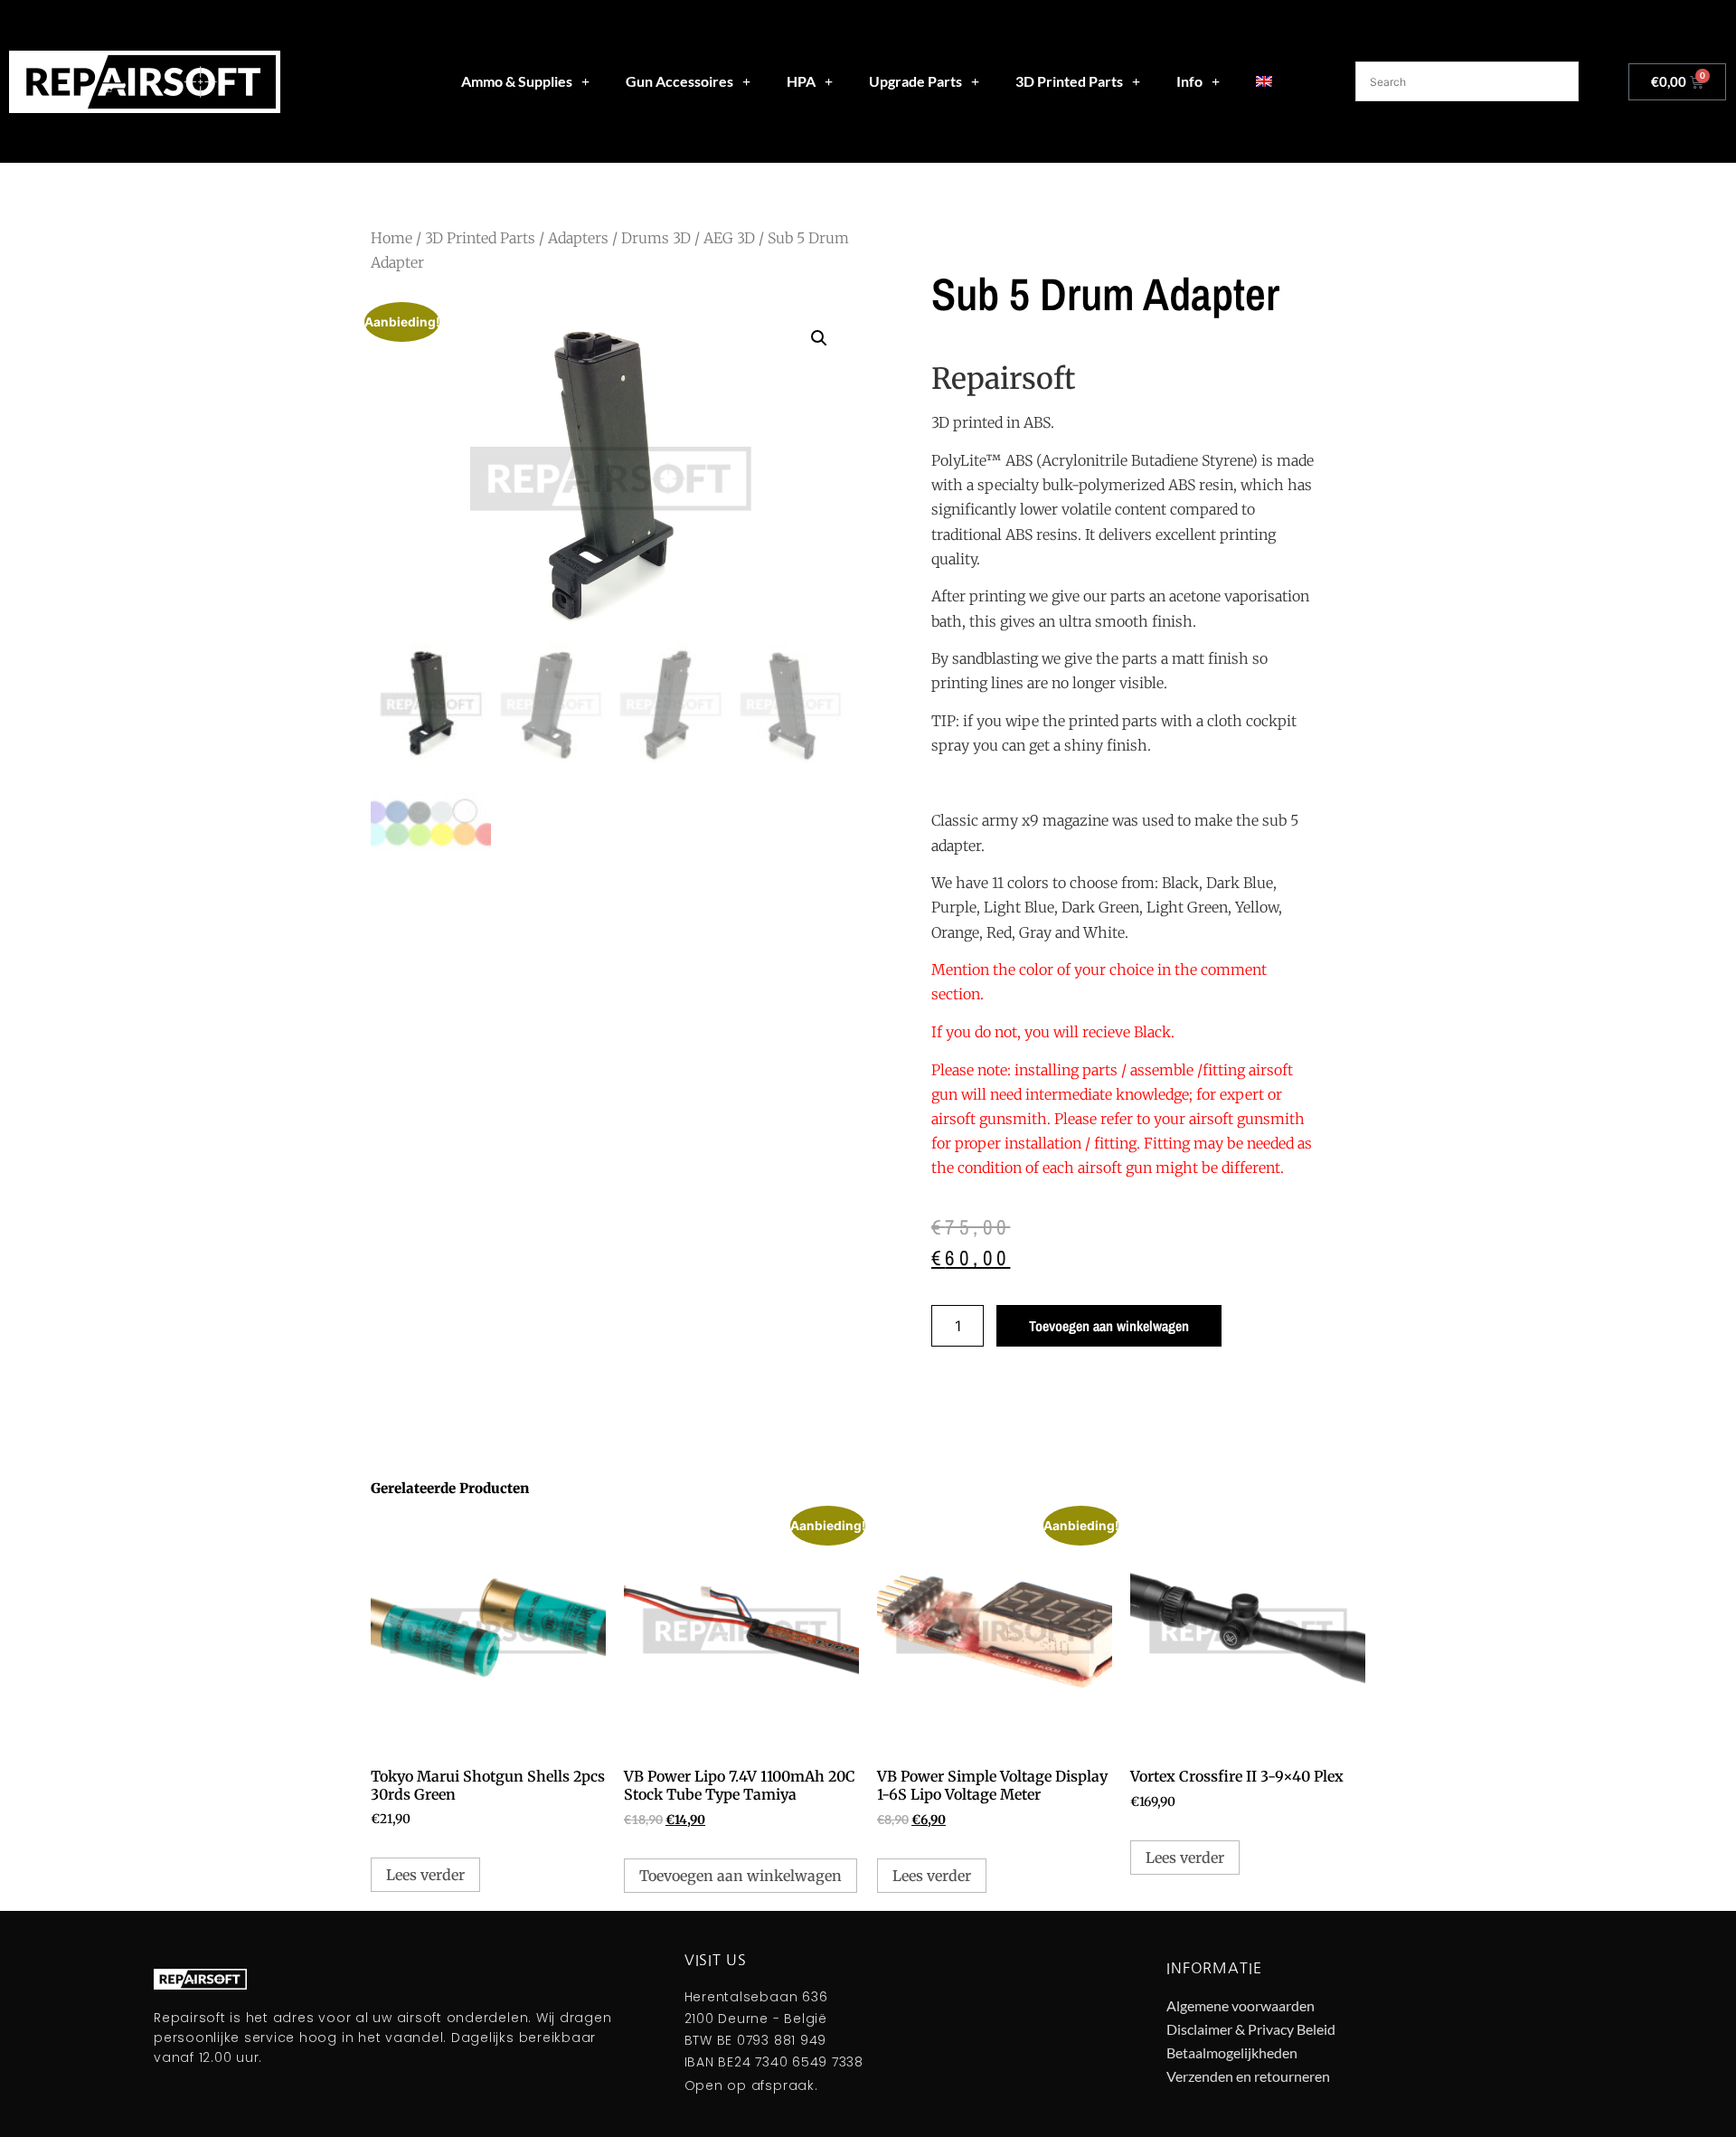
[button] (819, 338)
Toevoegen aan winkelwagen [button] (741, 1876)
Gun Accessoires (679, 81)
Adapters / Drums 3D (619, 238)
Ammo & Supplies (517, 81)
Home (392, 238)
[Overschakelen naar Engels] (1264, 81)
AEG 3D (729, 238)
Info (1189, 81)
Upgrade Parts (915, 81)
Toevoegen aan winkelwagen (1109, 1326)
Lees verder (425, 1875)
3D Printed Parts (1069, 81)
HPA (801, 81)
